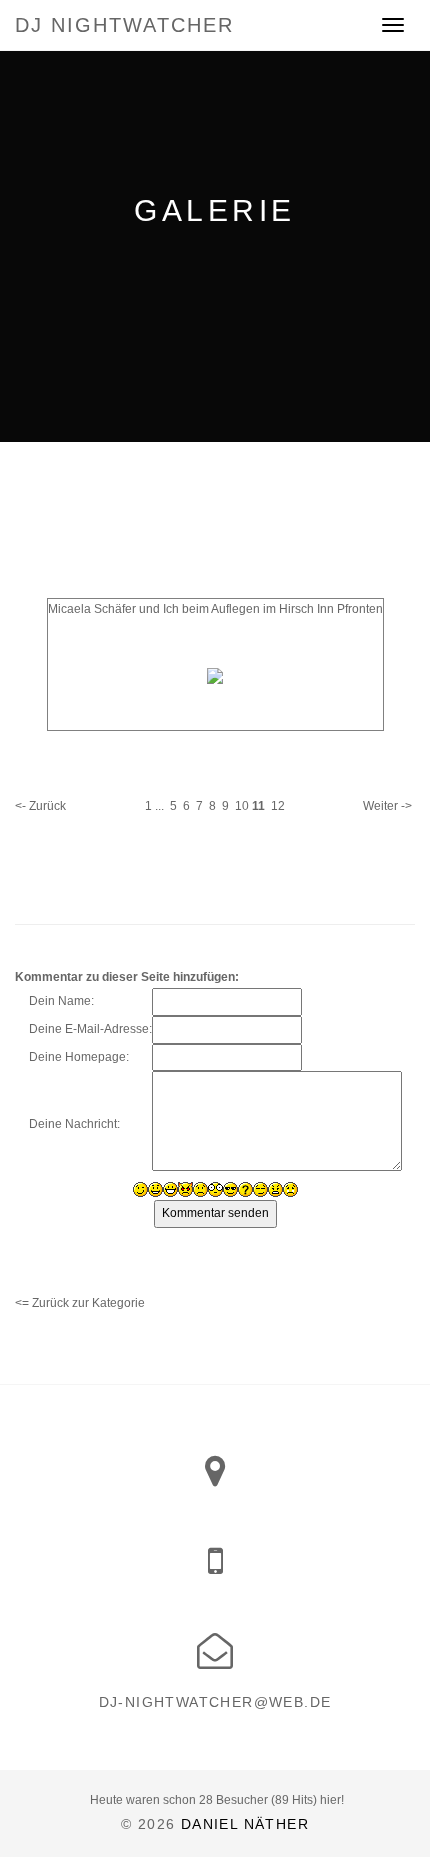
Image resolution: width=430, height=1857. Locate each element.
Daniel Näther (245, 1824)
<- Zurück (40, 806)
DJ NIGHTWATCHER (124, 25)
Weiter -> (387, 806)
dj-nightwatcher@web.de (215, 1702)
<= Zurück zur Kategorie (80, 1303)
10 (242, 806)
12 (278, 806)
